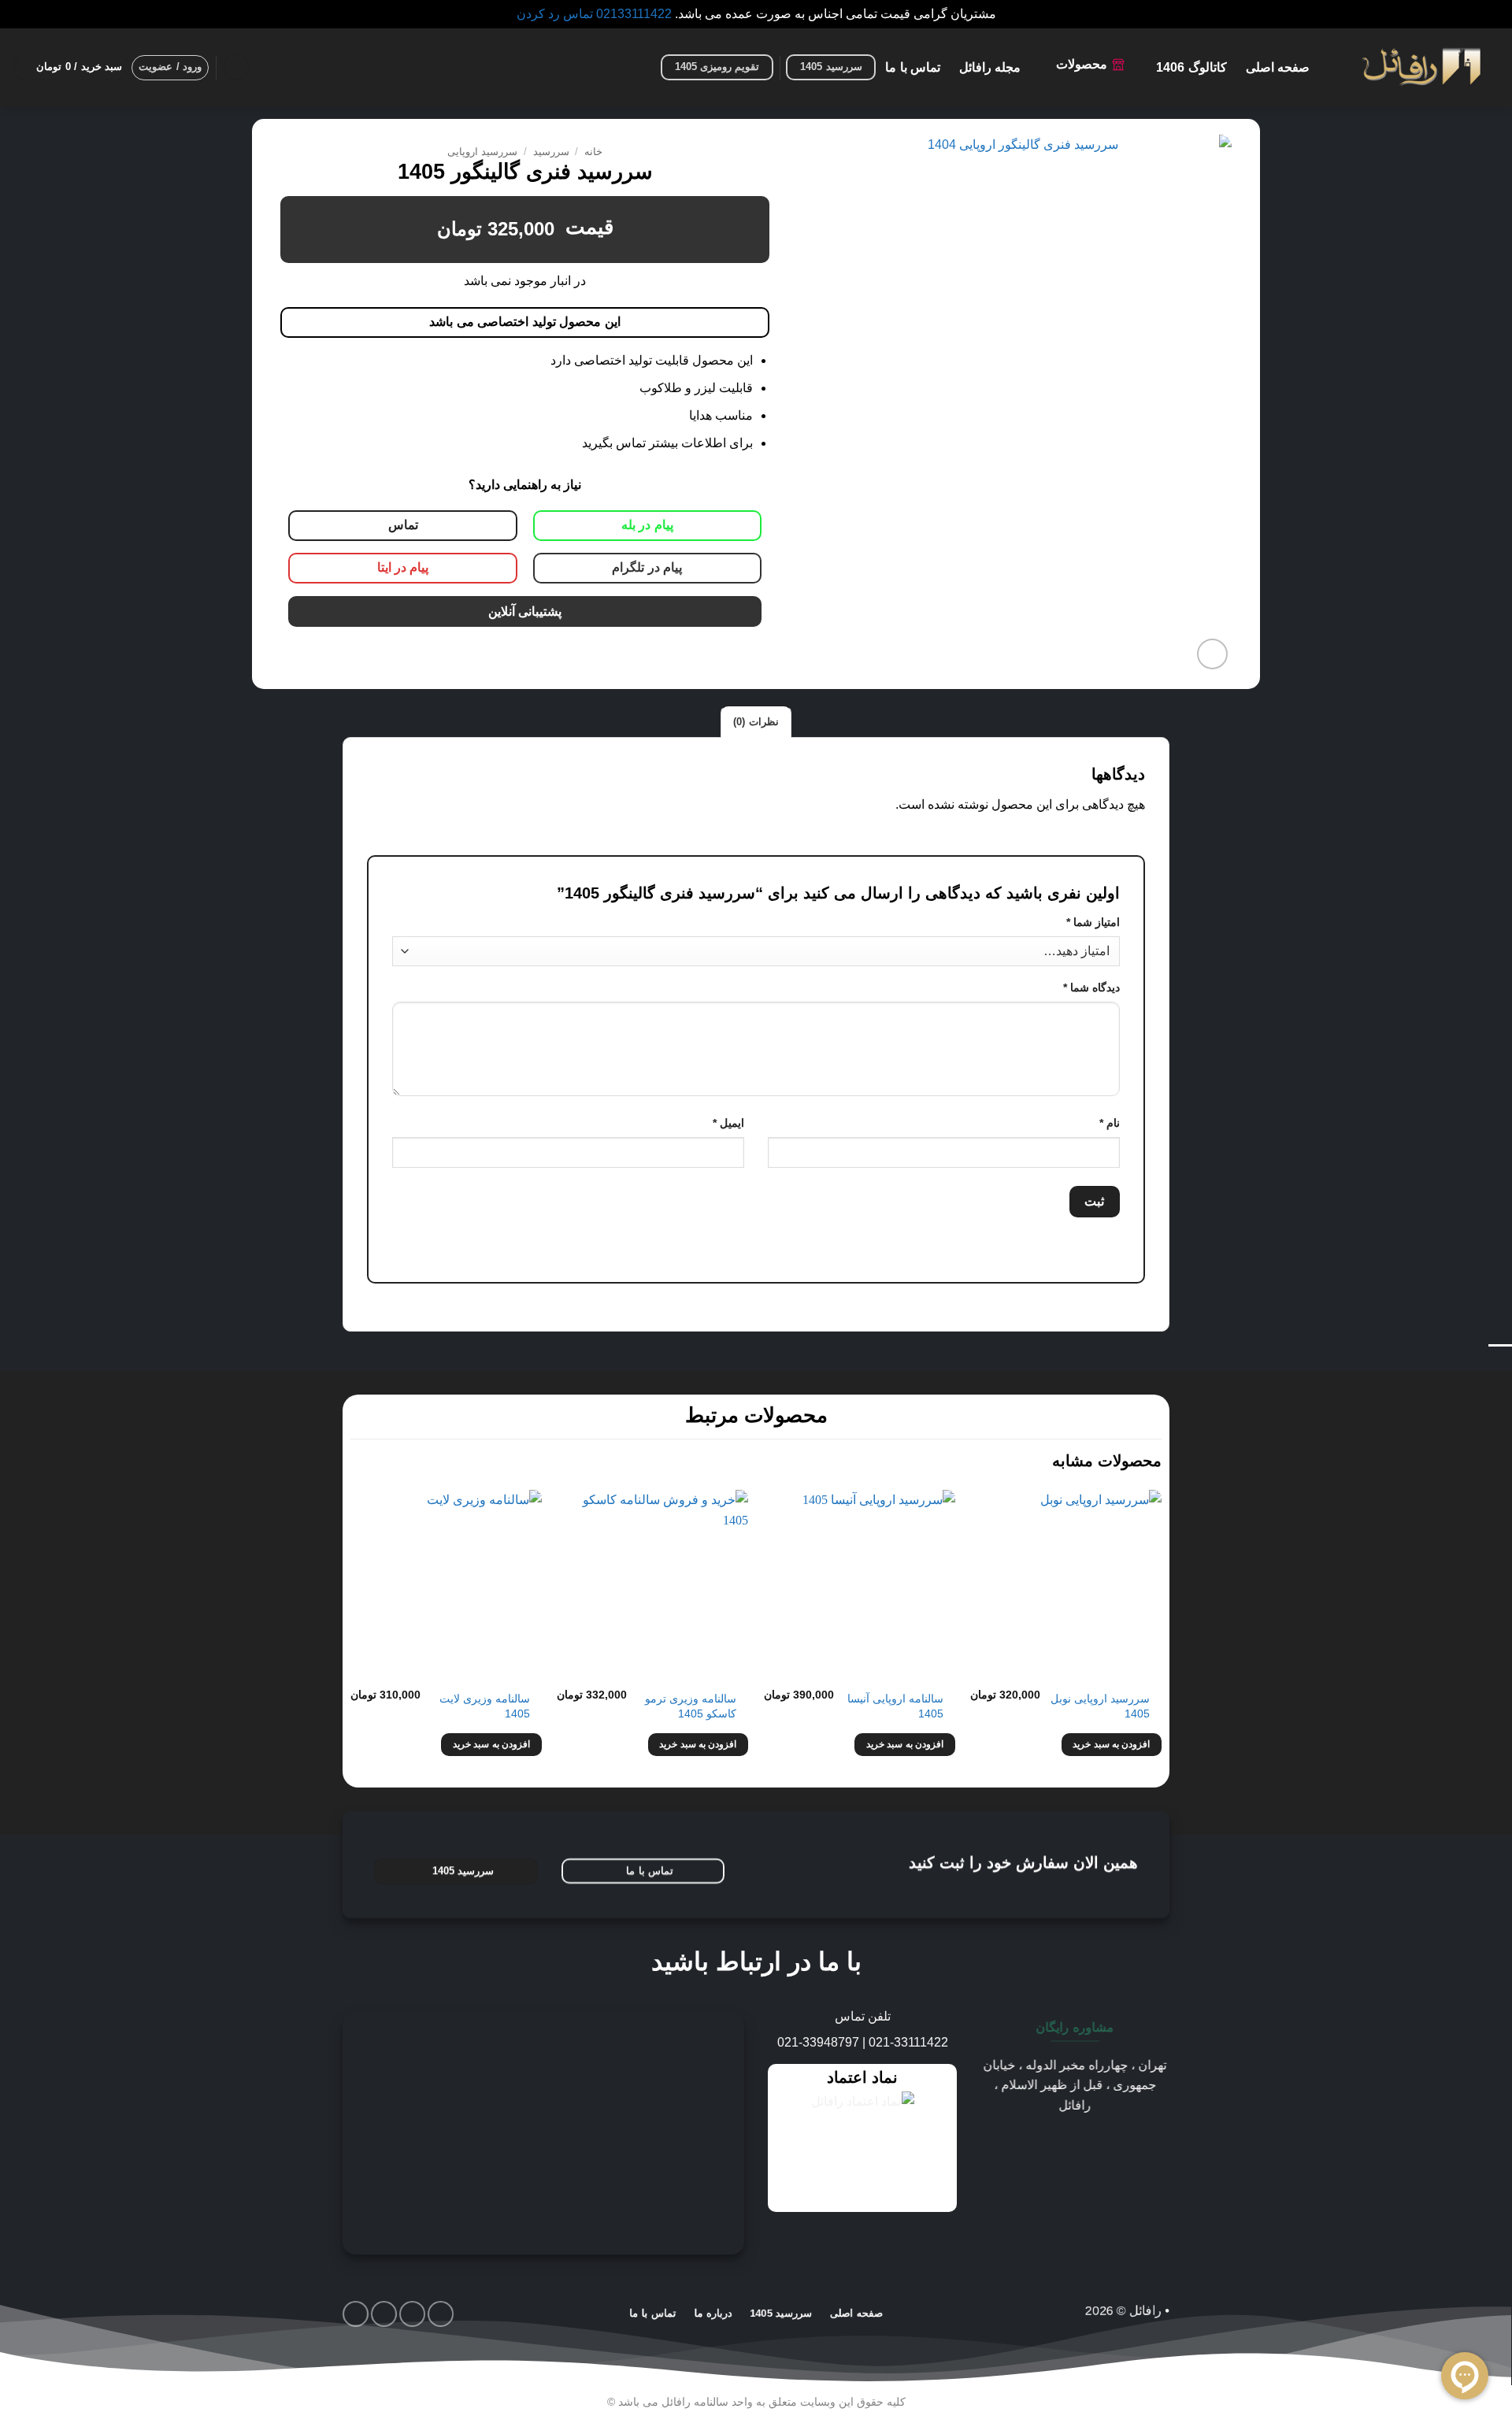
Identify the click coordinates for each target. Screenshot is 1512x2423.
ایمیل (728, 1123)
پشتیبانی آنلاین (525, 611)
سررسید (551, 152)
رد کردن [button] (538, 14)
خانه (593, 152)
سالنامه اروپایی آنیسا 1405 (895, 1706)
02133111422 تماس (617, 14)
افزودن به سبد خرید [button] (1111, 1744)
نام (1110, 1123)
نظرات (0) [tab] (756, 722)
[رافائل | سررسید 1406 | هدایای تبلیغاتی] (1421, 68)
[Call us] (384, 2314)
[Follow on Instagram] (441, 2314)
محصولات (1082, 64)
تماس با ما (913, 68)
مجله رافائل (990, 68)
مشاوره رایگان (1075, 2027)
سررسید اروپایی (482, 152)
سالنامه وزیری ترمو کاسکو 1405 (691, 1706)
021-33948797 (818, 2042)
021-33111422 (908, 2042)
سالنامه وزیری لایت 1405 (485, 1706)
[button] (236, 67)
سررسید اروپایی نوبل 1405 (1100, 1706)
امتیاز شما (1093, 922)
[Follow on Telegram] (356, 2314)
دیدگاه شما (1091, 987)
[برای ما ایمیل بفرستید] (412, 2314)
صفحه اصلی (1278, 68)
